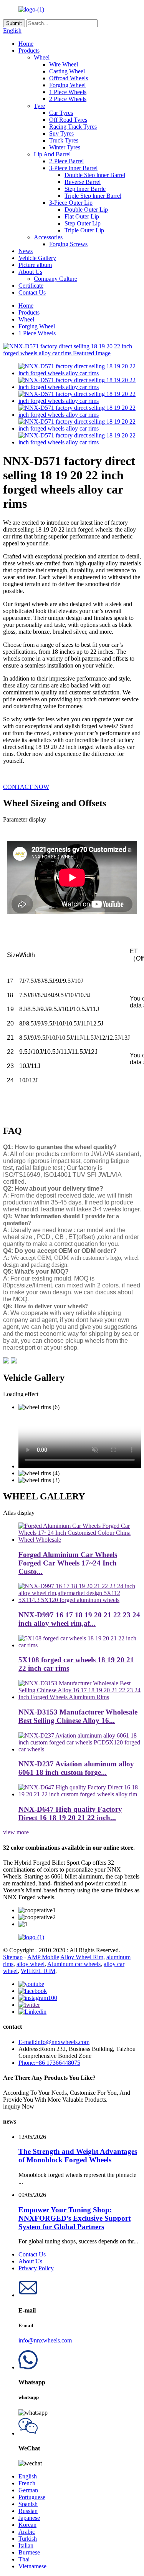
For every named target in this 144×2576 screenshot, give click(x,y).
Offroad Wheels (69, 78)
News (26, 251)
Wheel (42, 57)
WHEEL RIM (38, 1971)
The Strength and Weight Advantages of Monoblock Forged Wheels (78, 2156)
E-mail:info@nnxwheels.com (54, 2042)
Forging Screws (68, 244)
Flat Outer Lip (82, 216)
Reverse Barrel (83, 182)
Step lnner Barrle (85, 189)
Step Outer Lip (83, 223)
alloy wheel (31, 1964)
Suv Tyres (61, 133)
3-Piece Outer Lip (71, 203)
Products (29, 51)
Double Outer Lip (86, 210)
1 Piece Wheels (68, 92)
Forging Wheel (67, 85)
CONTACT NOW (26, 787)
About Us (30, 272)
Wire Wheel (64, 64)
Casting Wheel (67, 71)
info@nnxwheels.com (45, 2340)
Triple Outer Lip (84, 230)
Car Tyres (61, 113)
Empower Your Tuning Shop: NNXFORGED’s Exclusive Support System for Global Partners (74, 2218)
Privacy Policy (36, 2268)
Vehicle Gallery (37, 258)
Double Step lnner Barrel (95, 175)
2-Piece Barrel (66, 161)
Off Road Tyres (68, 120)
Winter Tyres (65, 147)
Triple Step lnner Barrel (93, 196)
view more (16, 1832)
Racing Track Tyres (73, 127)
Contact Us (32, 292)
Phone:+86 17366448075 (49, 2063)
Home (26, 44)
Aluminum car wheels (74, 1964)
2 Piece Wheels (68, 99)
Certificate (31, 286)
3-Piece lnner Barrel (73, 168)
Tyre (39, 106)
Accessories (48, 237)
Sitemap (13, 1957)
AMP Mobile (43, 1957)
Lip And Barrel (52, 154)
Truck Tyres (64, 140)
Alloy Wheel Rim (82, 1957)
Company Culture (55, 279)
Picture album (35, 265)
